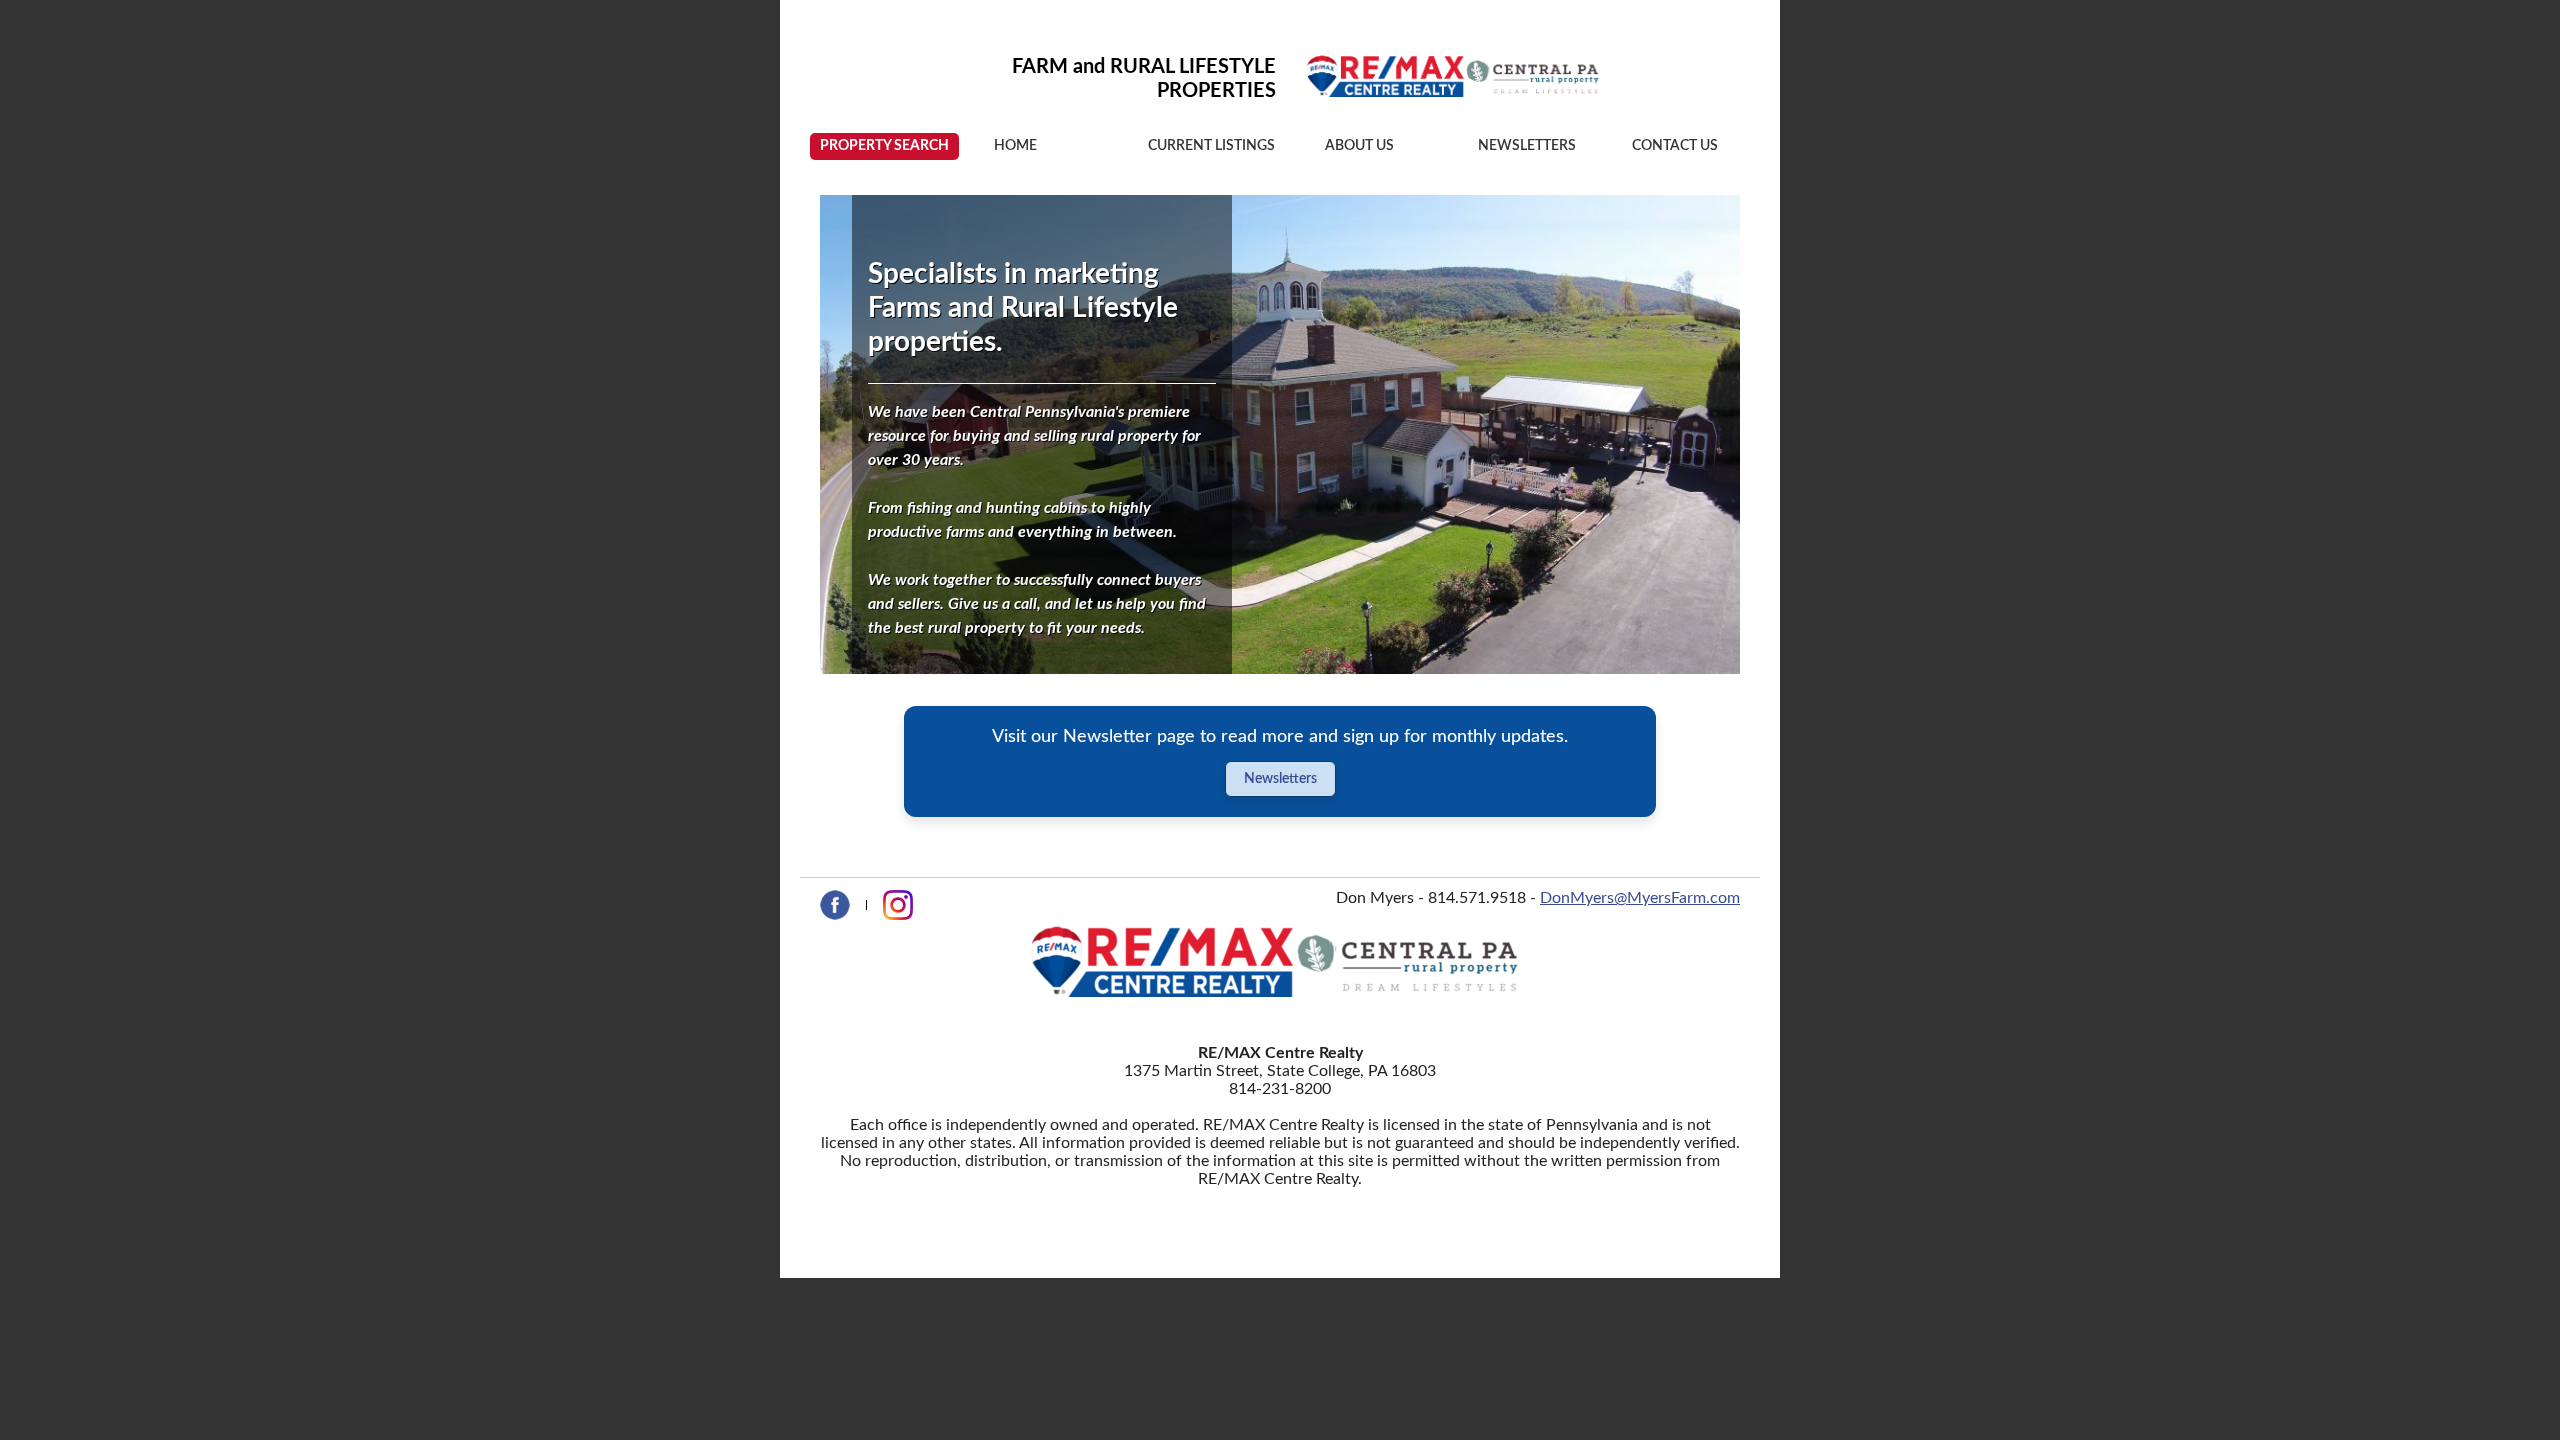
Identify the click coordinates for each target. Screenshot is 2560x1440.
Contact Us (1675, 146)
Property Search (884, 146)
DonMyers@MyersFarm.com (1640, 898)
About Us (1359, 146)
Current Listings (1211, 146)
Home (1015, 146)
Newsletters (1527, 146)
